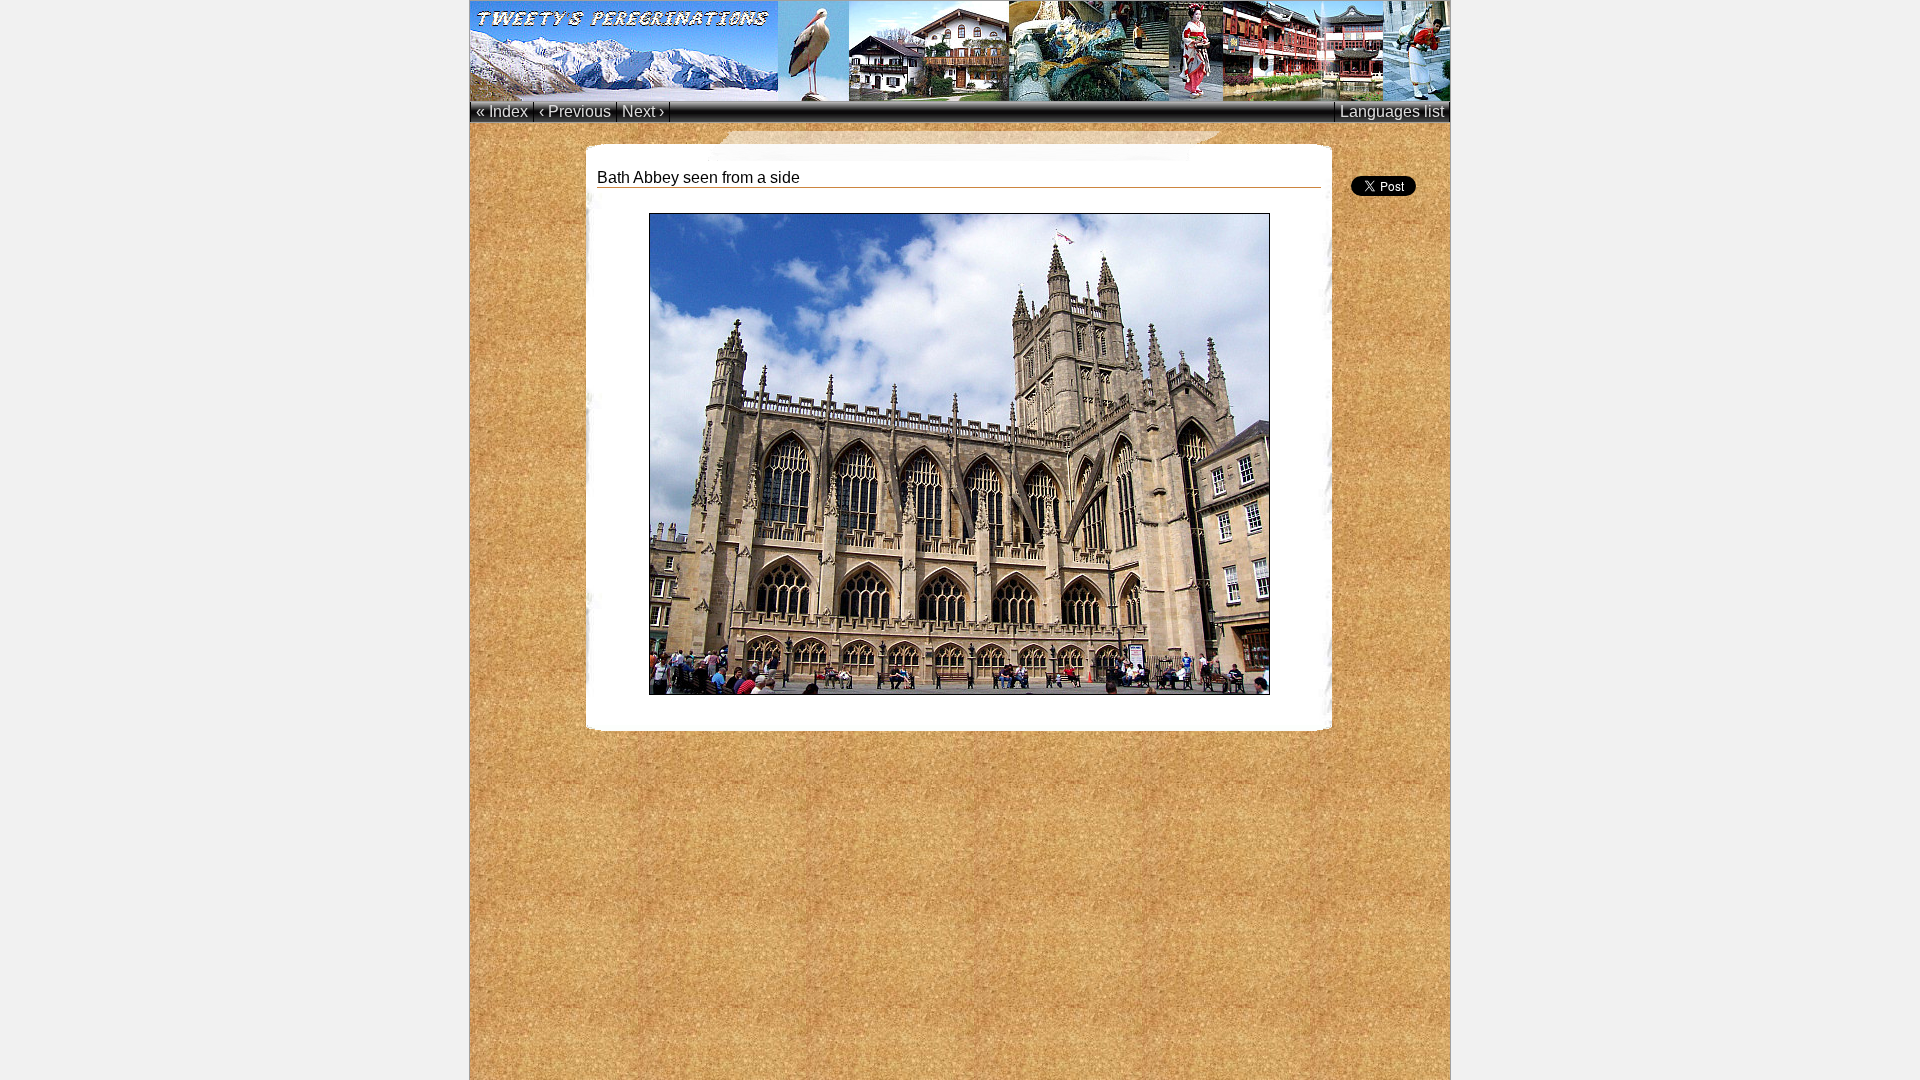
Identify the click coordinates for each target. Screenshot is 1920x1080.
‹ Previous (575, 111)
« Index (502, 111)
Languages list (1392, 111)
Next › (643, 111)
